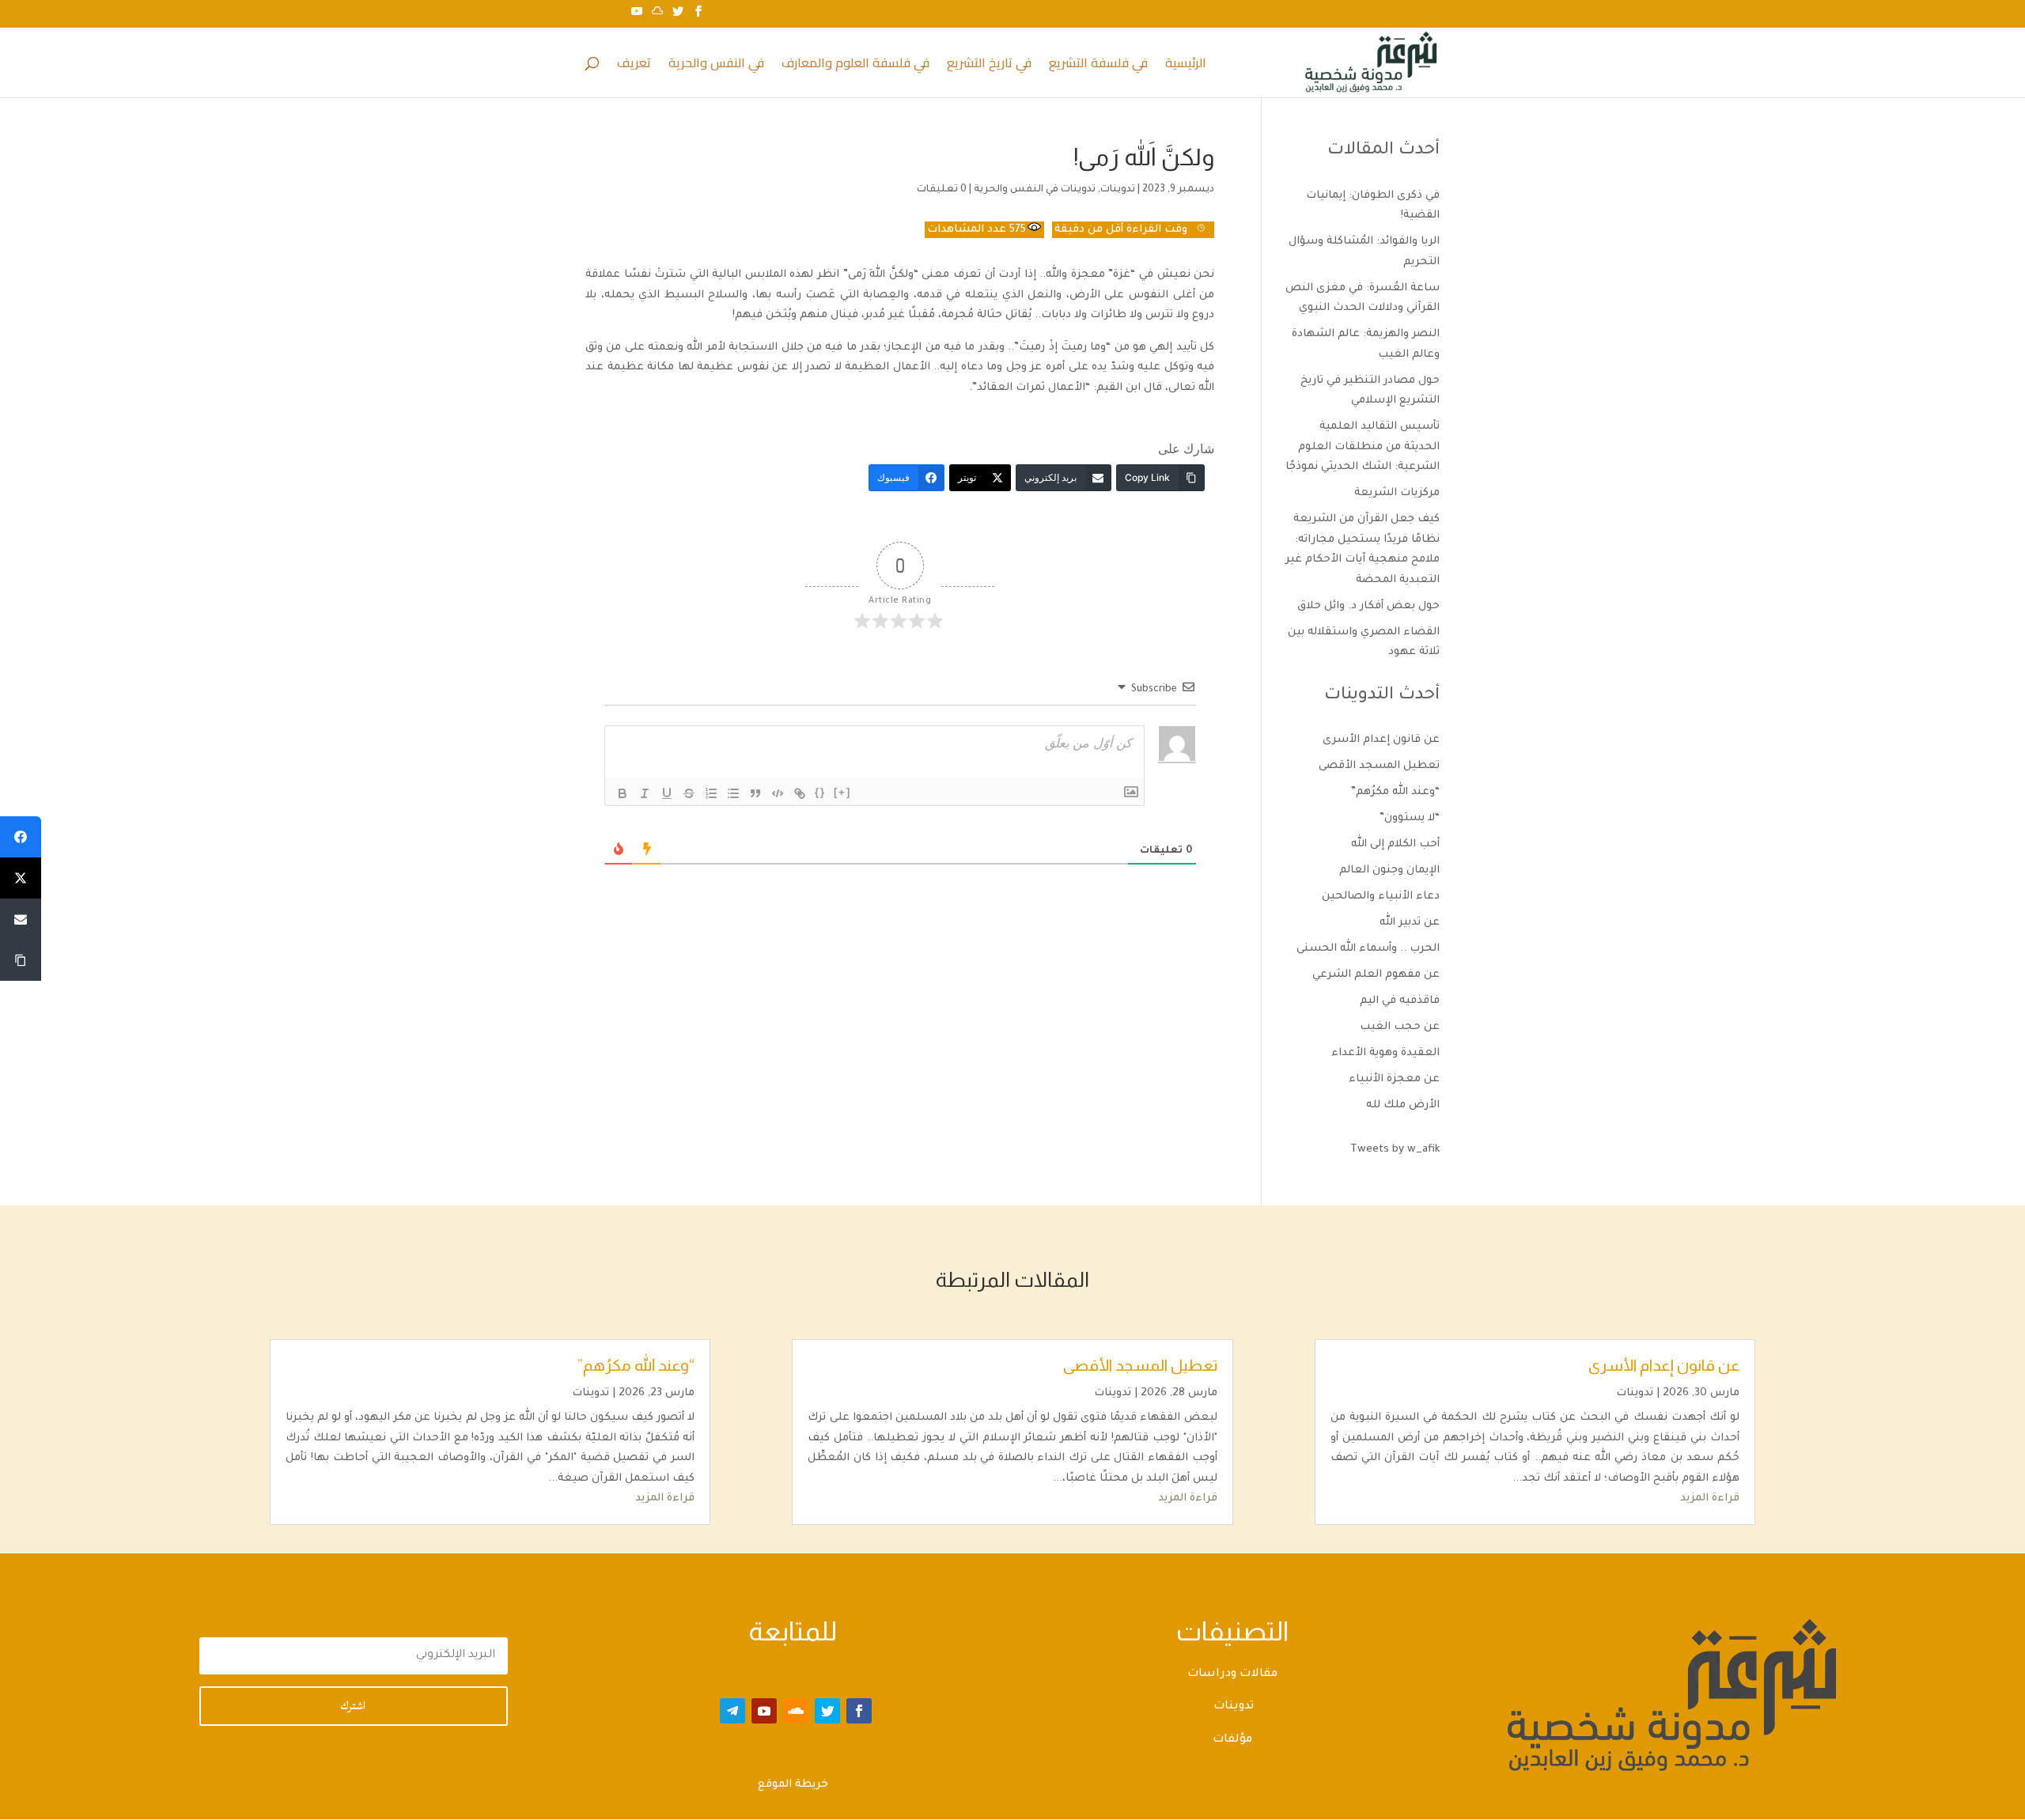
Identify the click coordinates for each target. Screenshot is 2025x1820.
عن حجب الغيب (1400, 1027)
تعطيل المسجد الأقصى (1379, 766)
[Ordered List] (711, 793)
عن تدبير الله (1410, 923)
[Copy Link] (21, 960)
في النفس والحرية (716, 66)
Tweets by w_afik (1395, 1150)
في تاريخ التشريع (989, 66)
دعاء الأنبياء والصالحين (1381, 897)
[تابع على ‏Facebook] (859, 1711)
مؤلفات (1232, 1740)
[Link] (800, 793)
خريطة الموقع (793, 1785)
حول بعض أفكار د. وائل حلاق (1368, 606)
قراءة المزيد (1710, 1498)
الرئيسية (1186, 66)
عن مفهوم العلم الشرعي (1376, 975)
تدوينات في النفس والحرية (1035, 190)
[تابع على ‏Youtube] (764, 1711)
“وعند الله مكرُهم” (1395, 792)
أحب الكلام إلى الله (1395, 844)
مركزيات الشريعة (1397, 493)
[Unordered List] (733, 793)
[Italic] (645, 793)
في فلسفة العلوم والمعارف (855, 66)
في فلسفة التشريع (1098, 66)
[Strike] (689, 793)
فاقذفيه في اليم (1400, 1001)
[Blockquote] (755, 793)
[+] (842, 792)
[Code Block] (778, 793)
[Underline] (667, 793)
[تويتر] (21, 878)
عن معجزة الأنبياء (1394, 1079)
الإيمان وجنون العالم (1389, 870)
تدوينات (1118, 190)
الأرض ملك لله (1403, 1105)
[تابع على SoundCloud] (796, 1711)
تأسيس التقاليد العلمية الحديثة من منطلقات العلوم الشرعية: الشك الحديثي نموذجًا (1363, 447)
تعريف (634, 66)
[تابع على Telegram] (732, 1711)
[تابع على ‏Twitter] (827, 1711)
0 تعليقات (942, 190)
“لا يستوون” (1410, 818)
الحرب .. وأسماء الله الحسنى (1368, 949)
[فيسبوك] (21, 837)
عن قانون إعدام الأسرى (1381, 740)
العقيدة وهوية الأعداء (1385, 1053)
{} (820, 792)
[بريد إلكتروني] (21, 919)
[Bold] (623, 793)
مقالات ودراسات (1232, 1674)
